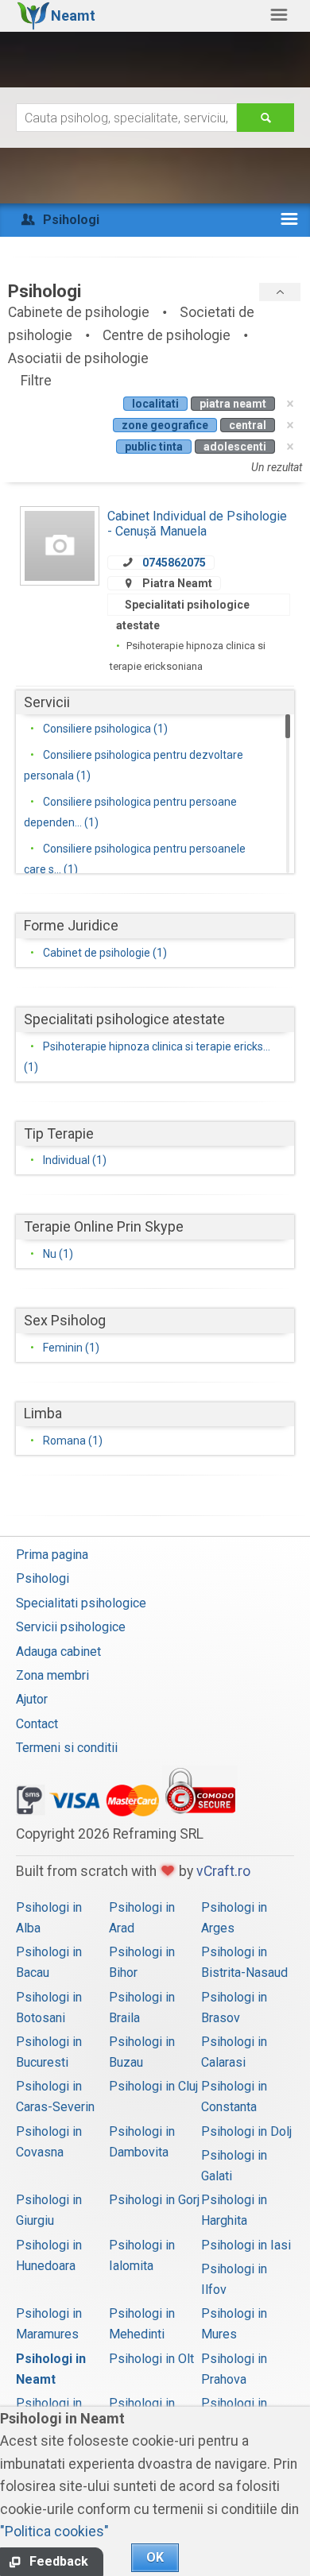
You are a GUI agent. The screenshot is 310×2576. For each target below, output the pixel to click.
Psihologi (43, 1578)
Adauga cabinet (58, 1652)
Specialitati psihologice (81, 1603)
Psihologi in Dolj (246, 2131)
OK (155, 2557)
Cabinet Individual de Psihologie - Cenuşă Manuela (197, 523)
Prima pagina (52, 1555)
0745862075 (174, 563)
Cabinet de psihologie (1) (105, 953)
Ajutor (32, 1699)
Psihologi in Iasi (246, 2245)
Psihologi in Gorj (154, 2200)
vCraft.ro (223, 1871)
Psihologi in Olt (151, 2359)
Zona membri (52, 1675)
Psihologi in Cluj (153, 2086)
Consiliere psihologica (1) (105, 729)
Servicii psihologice (71, 1627)
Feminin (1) (71, 1348)
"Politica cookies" (54, 2532)
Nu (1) (58, 1254)
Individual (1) (75, 1160)
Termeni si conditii (67, 1748)
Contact (37, 1724)
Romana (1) (73, 1441)
